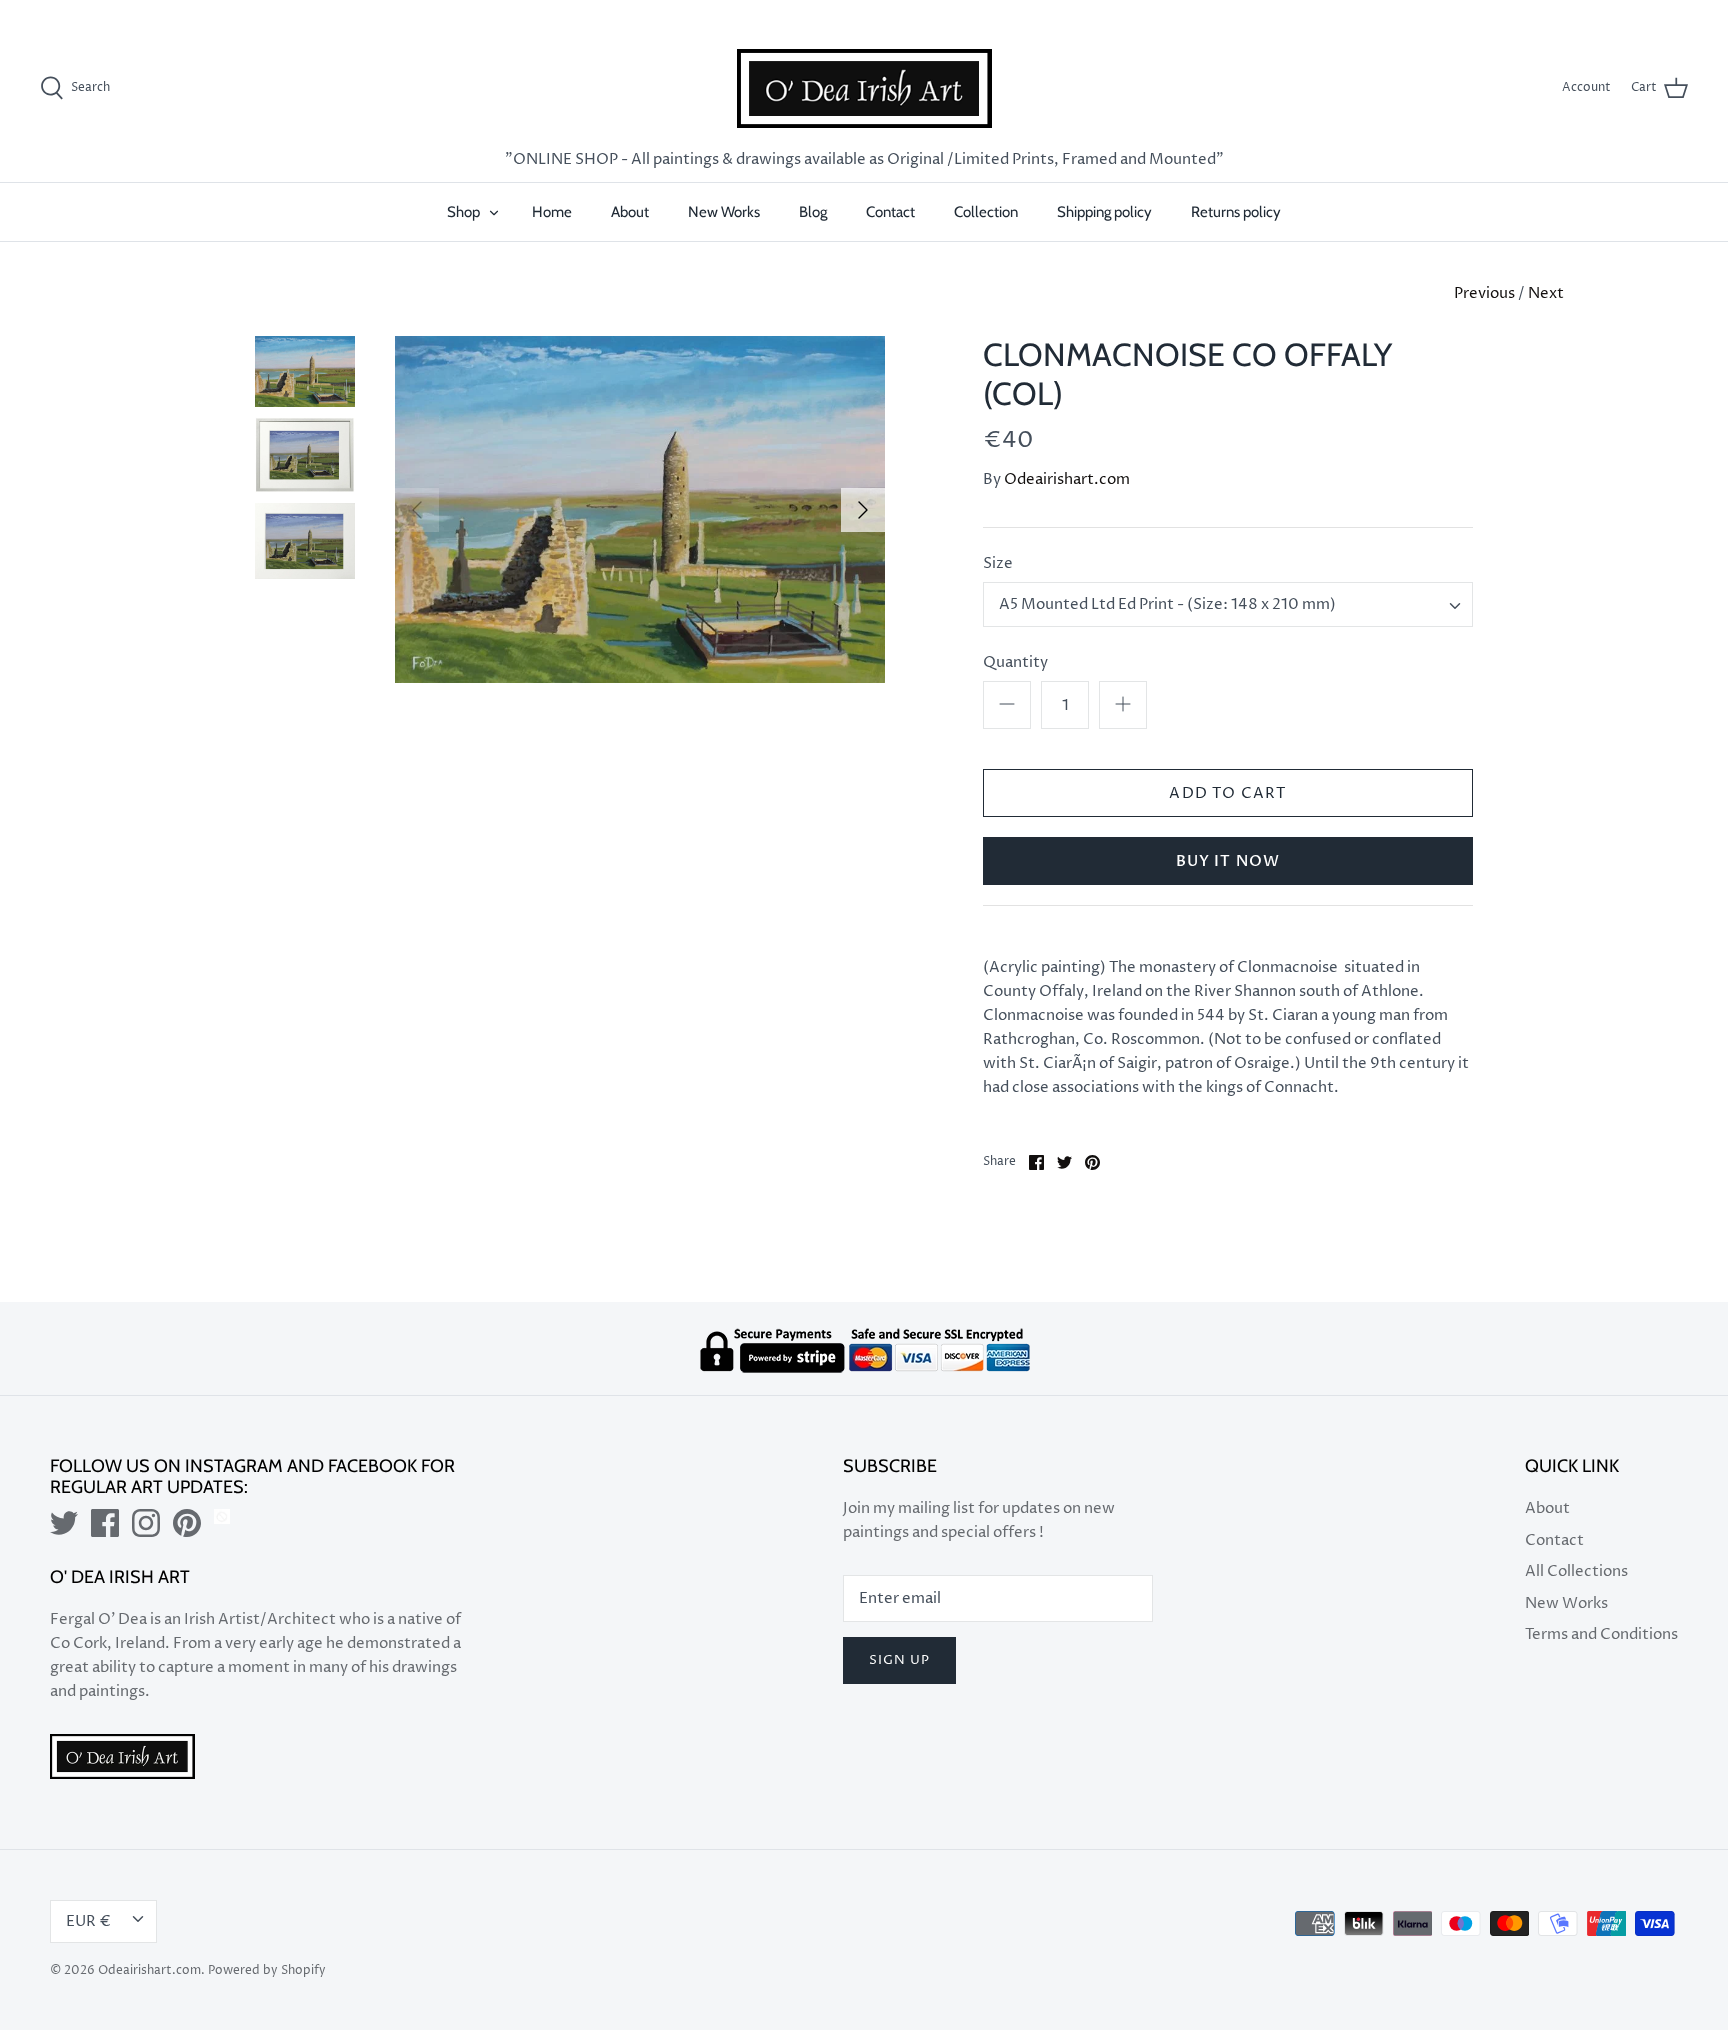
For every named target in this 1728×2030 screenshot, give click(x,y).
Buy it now (1228, 861)
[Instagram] (146, 1523)
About (630, 212)
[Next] (863, 510)
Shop (463, 212)
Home (552, 212)
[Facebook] (105, 1523)
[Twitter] (64, 1523)
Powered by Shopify (267, 1970)
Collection (986, 212)
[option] (640, 509)
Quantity (1015, 662)
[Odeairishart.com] (864, 88)
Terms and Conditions (1601, 1634)
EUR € (1647, 13)
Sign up (899, 1660)
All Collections (1576, 1571)
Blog (813, 212)
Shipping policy (1104, 212)
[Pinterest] (187, 1523)
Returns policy (1236, 212)
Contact (890, 212)
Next (1546, 293)
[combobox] (1228, 604)
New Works (724, 212)
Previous (1484, 293)
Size (998, 563)
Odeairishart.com (1067, 479)
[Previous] (417, 510)
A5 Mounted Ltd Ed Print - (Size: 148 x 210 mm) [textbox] (1167, 604)
